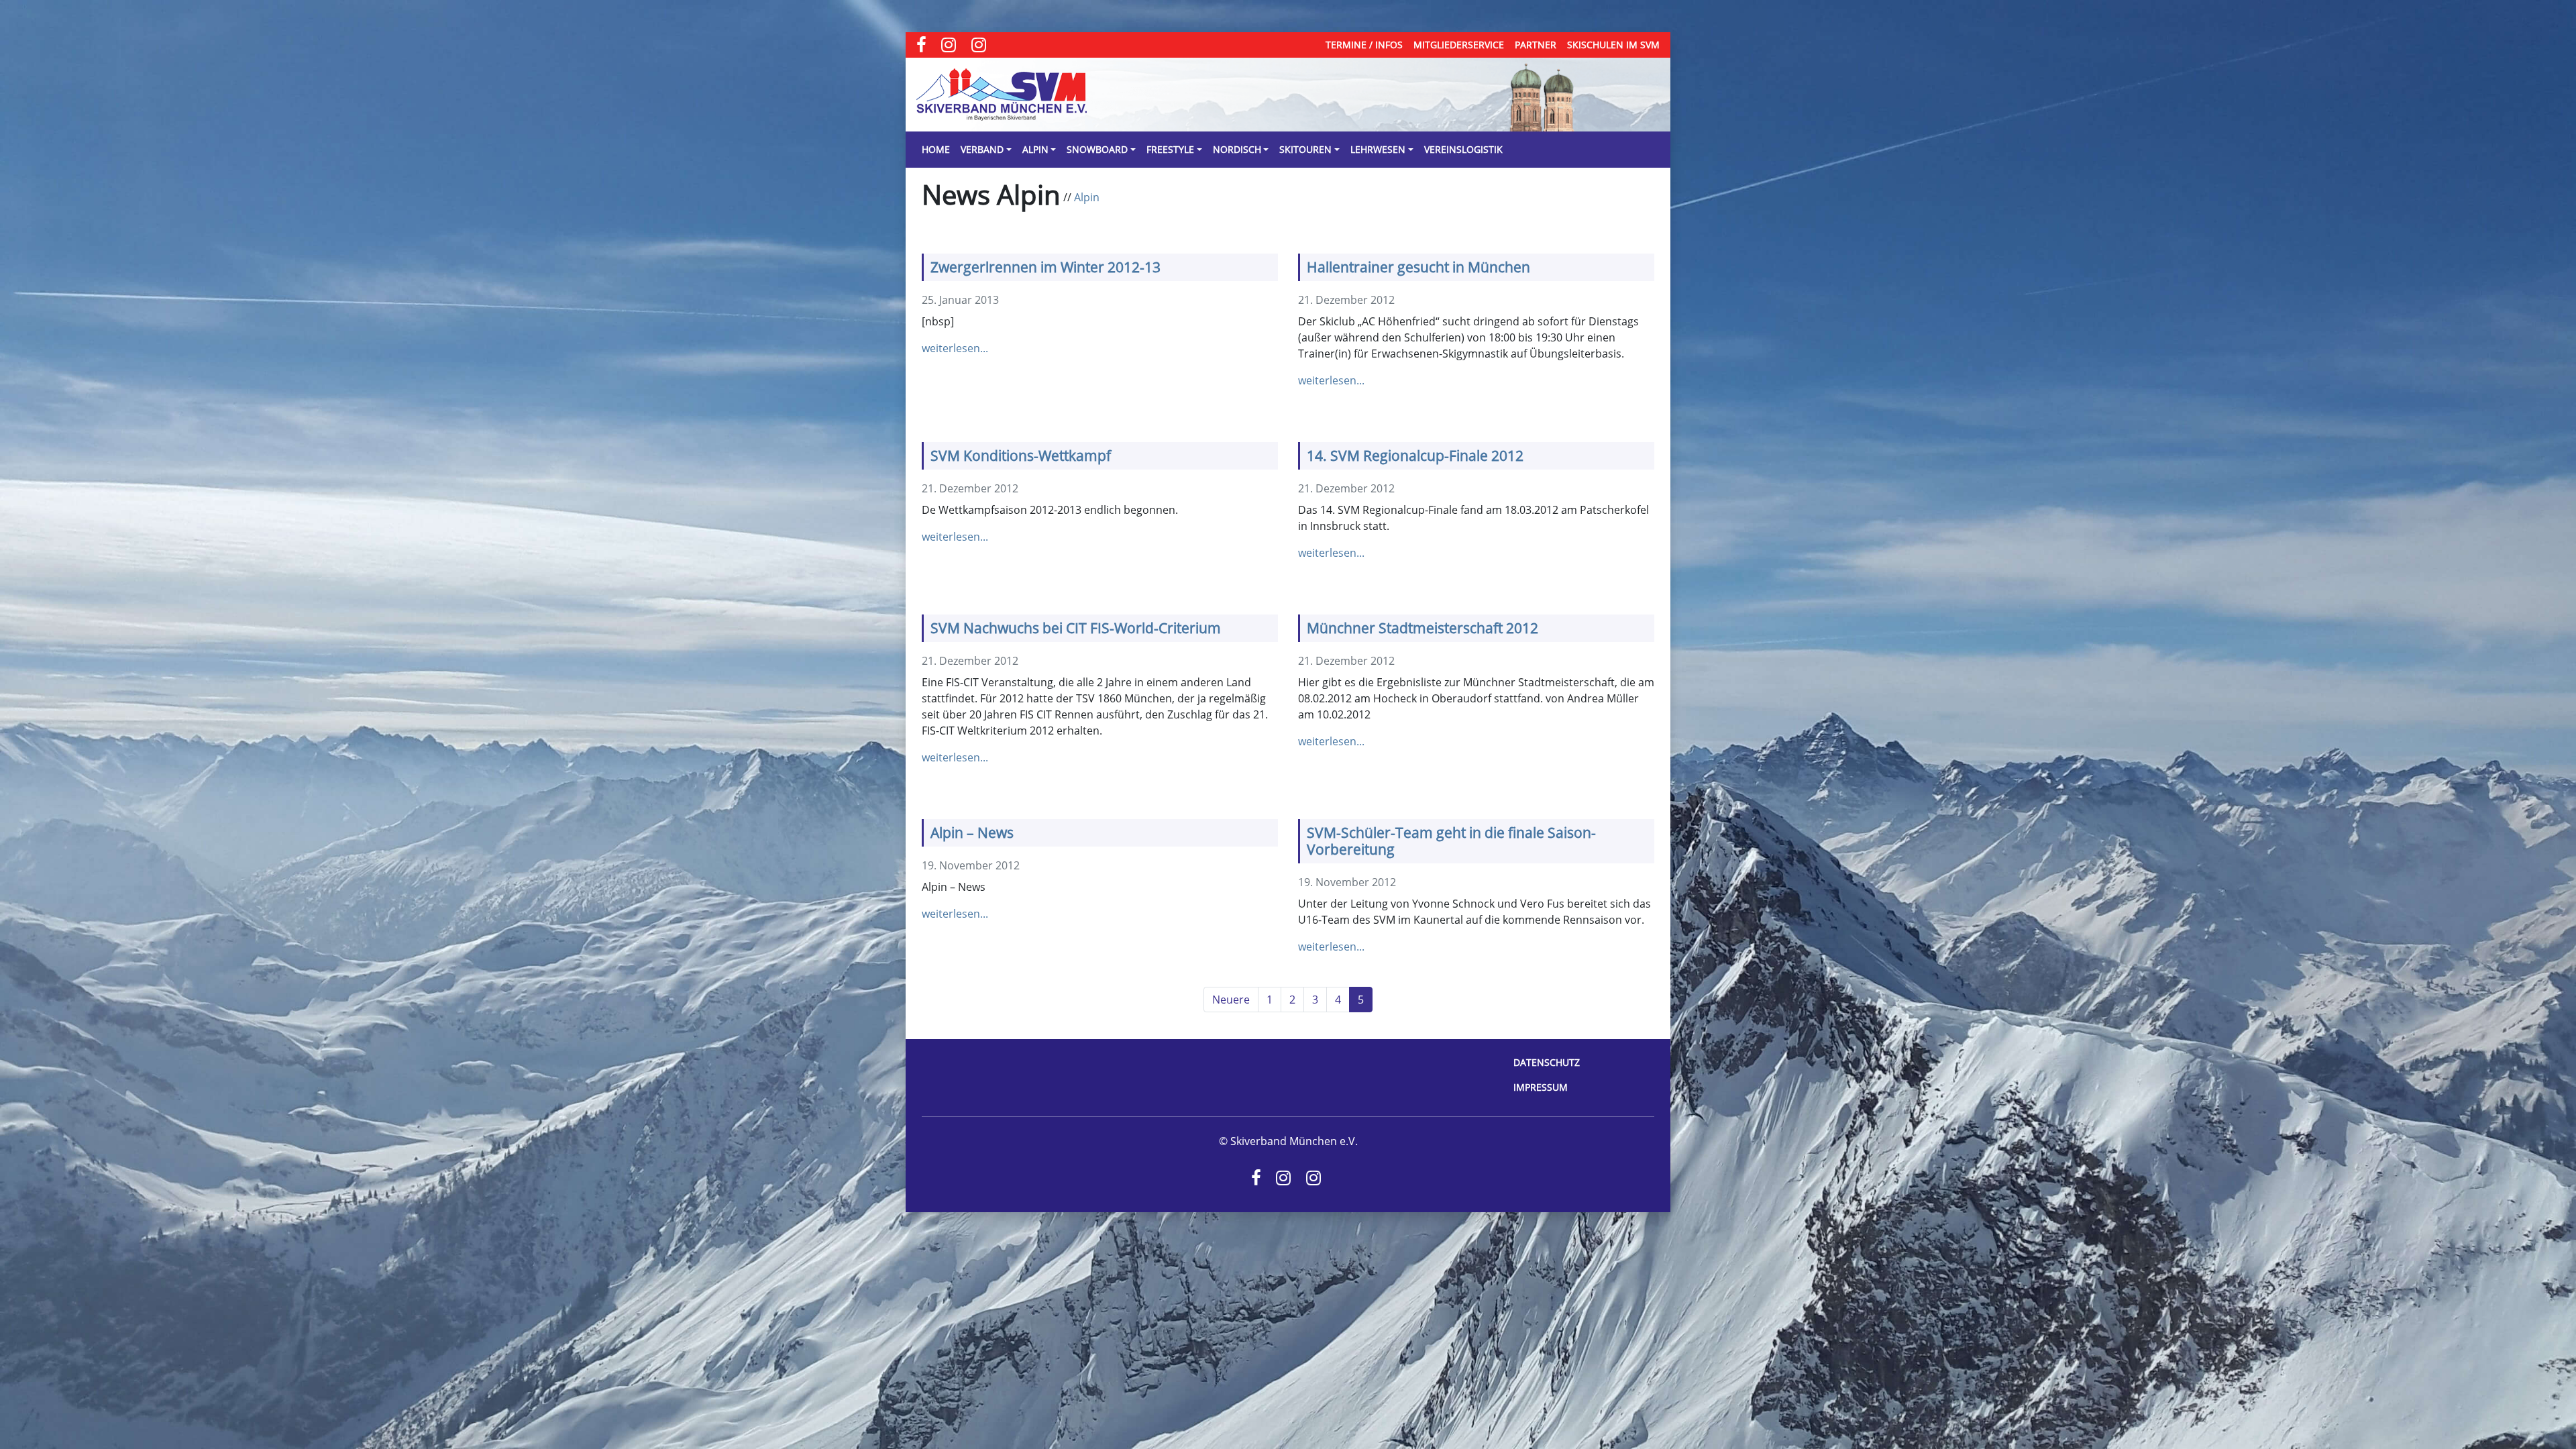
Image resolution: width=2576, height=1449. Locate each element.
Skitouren (1305, 149)
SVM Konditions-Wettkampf (1021, 455)
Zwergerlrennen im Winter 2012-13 (1045, 267)
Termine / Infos (1364, 45)
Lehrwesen (1378, 149)
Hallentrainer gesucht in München (1418, 267)
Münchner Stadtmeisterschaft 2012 (1423, 628)
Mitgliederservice (1459, 45)
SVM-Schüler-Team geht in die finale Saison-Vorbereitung (1451, 841)
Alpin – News (972, 833)
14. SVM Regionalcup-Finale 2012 (1415, 455)
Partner (1536, 45)
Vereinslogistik (1463, 149)
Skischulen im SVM (1613, 45)
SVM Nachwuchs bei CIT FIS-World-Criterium (1076, 628)
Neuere (1231, 1000)
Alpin (1035, 149)
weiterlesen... (955, 348)
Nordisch (1237, 149)
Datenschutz (1547, 1062)
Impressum (1541, 1087)
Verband (982, 149)
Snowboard (1097, 149)
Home (936, 149)
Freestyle (1170, 149)
